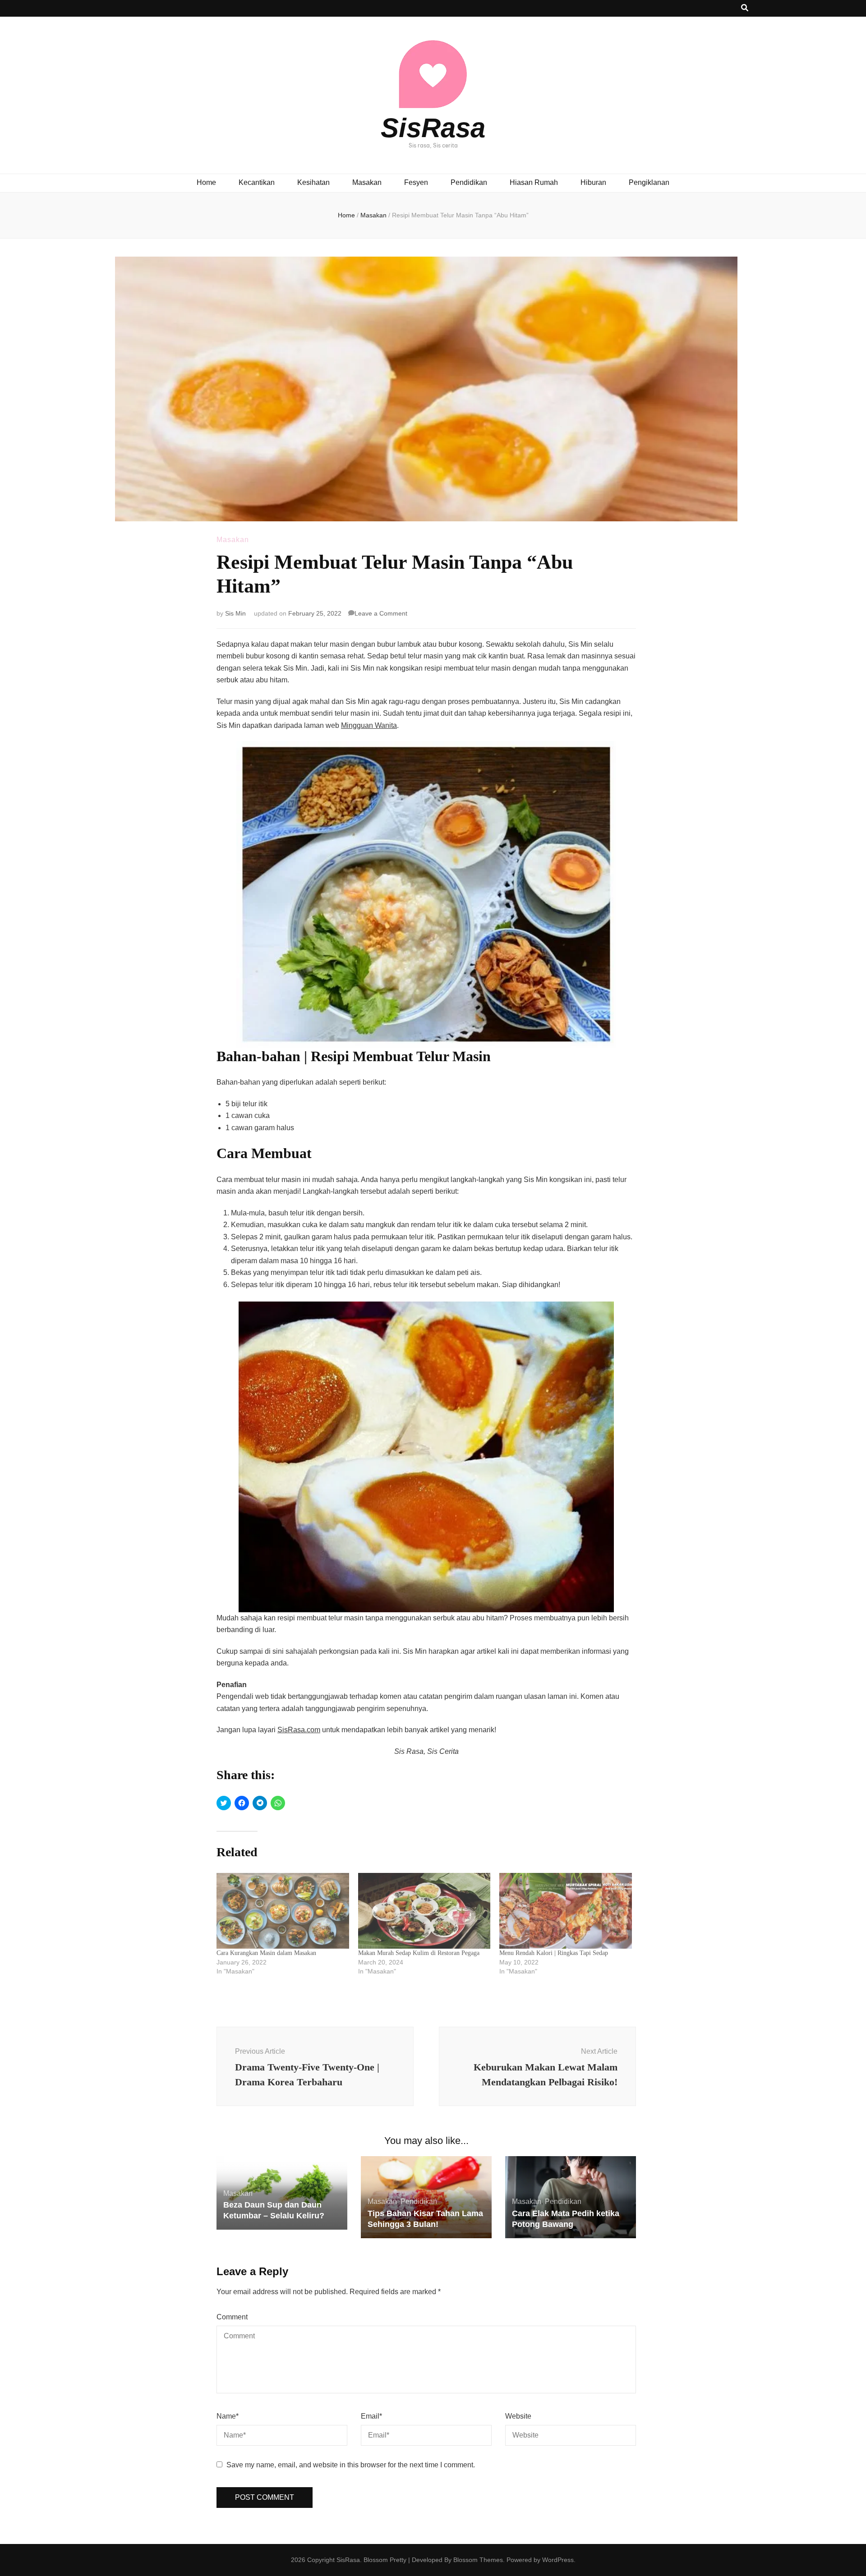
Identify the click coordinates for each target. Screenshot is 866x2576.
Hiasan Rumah (534, 182)
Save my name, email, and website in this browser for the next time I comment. (351, 2465)
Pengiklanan (649, 182)
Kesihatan (313, 182)
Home (206, 182)
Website (518, 2416)
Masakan (367, 182)
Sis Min (235, 613)
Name (228, 2416)
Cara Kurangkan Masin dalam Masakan (266, 1953)
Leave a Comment (381, 613)
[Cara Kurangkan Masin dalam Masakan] (283, 1911)
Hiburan (593, 182)
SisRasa (433, 128)
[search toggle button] (745, 8)
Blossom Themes (478, 2560)
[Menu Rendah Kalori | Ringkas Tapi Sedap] (566, 1911)
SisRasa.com (299, 1730)
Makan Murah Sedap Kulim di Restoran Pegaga (419, 1953)
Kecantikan (257, 182)
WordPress (558, 2560)
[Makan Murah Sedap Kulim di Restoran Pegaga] (424, 1911)
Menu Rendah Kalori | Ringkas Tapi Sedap (554, 1953)
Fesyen (416, 182)
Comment (232, 2317)
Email (371, 2416)
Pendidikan (469, 182)
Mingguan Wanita (369, 725)
